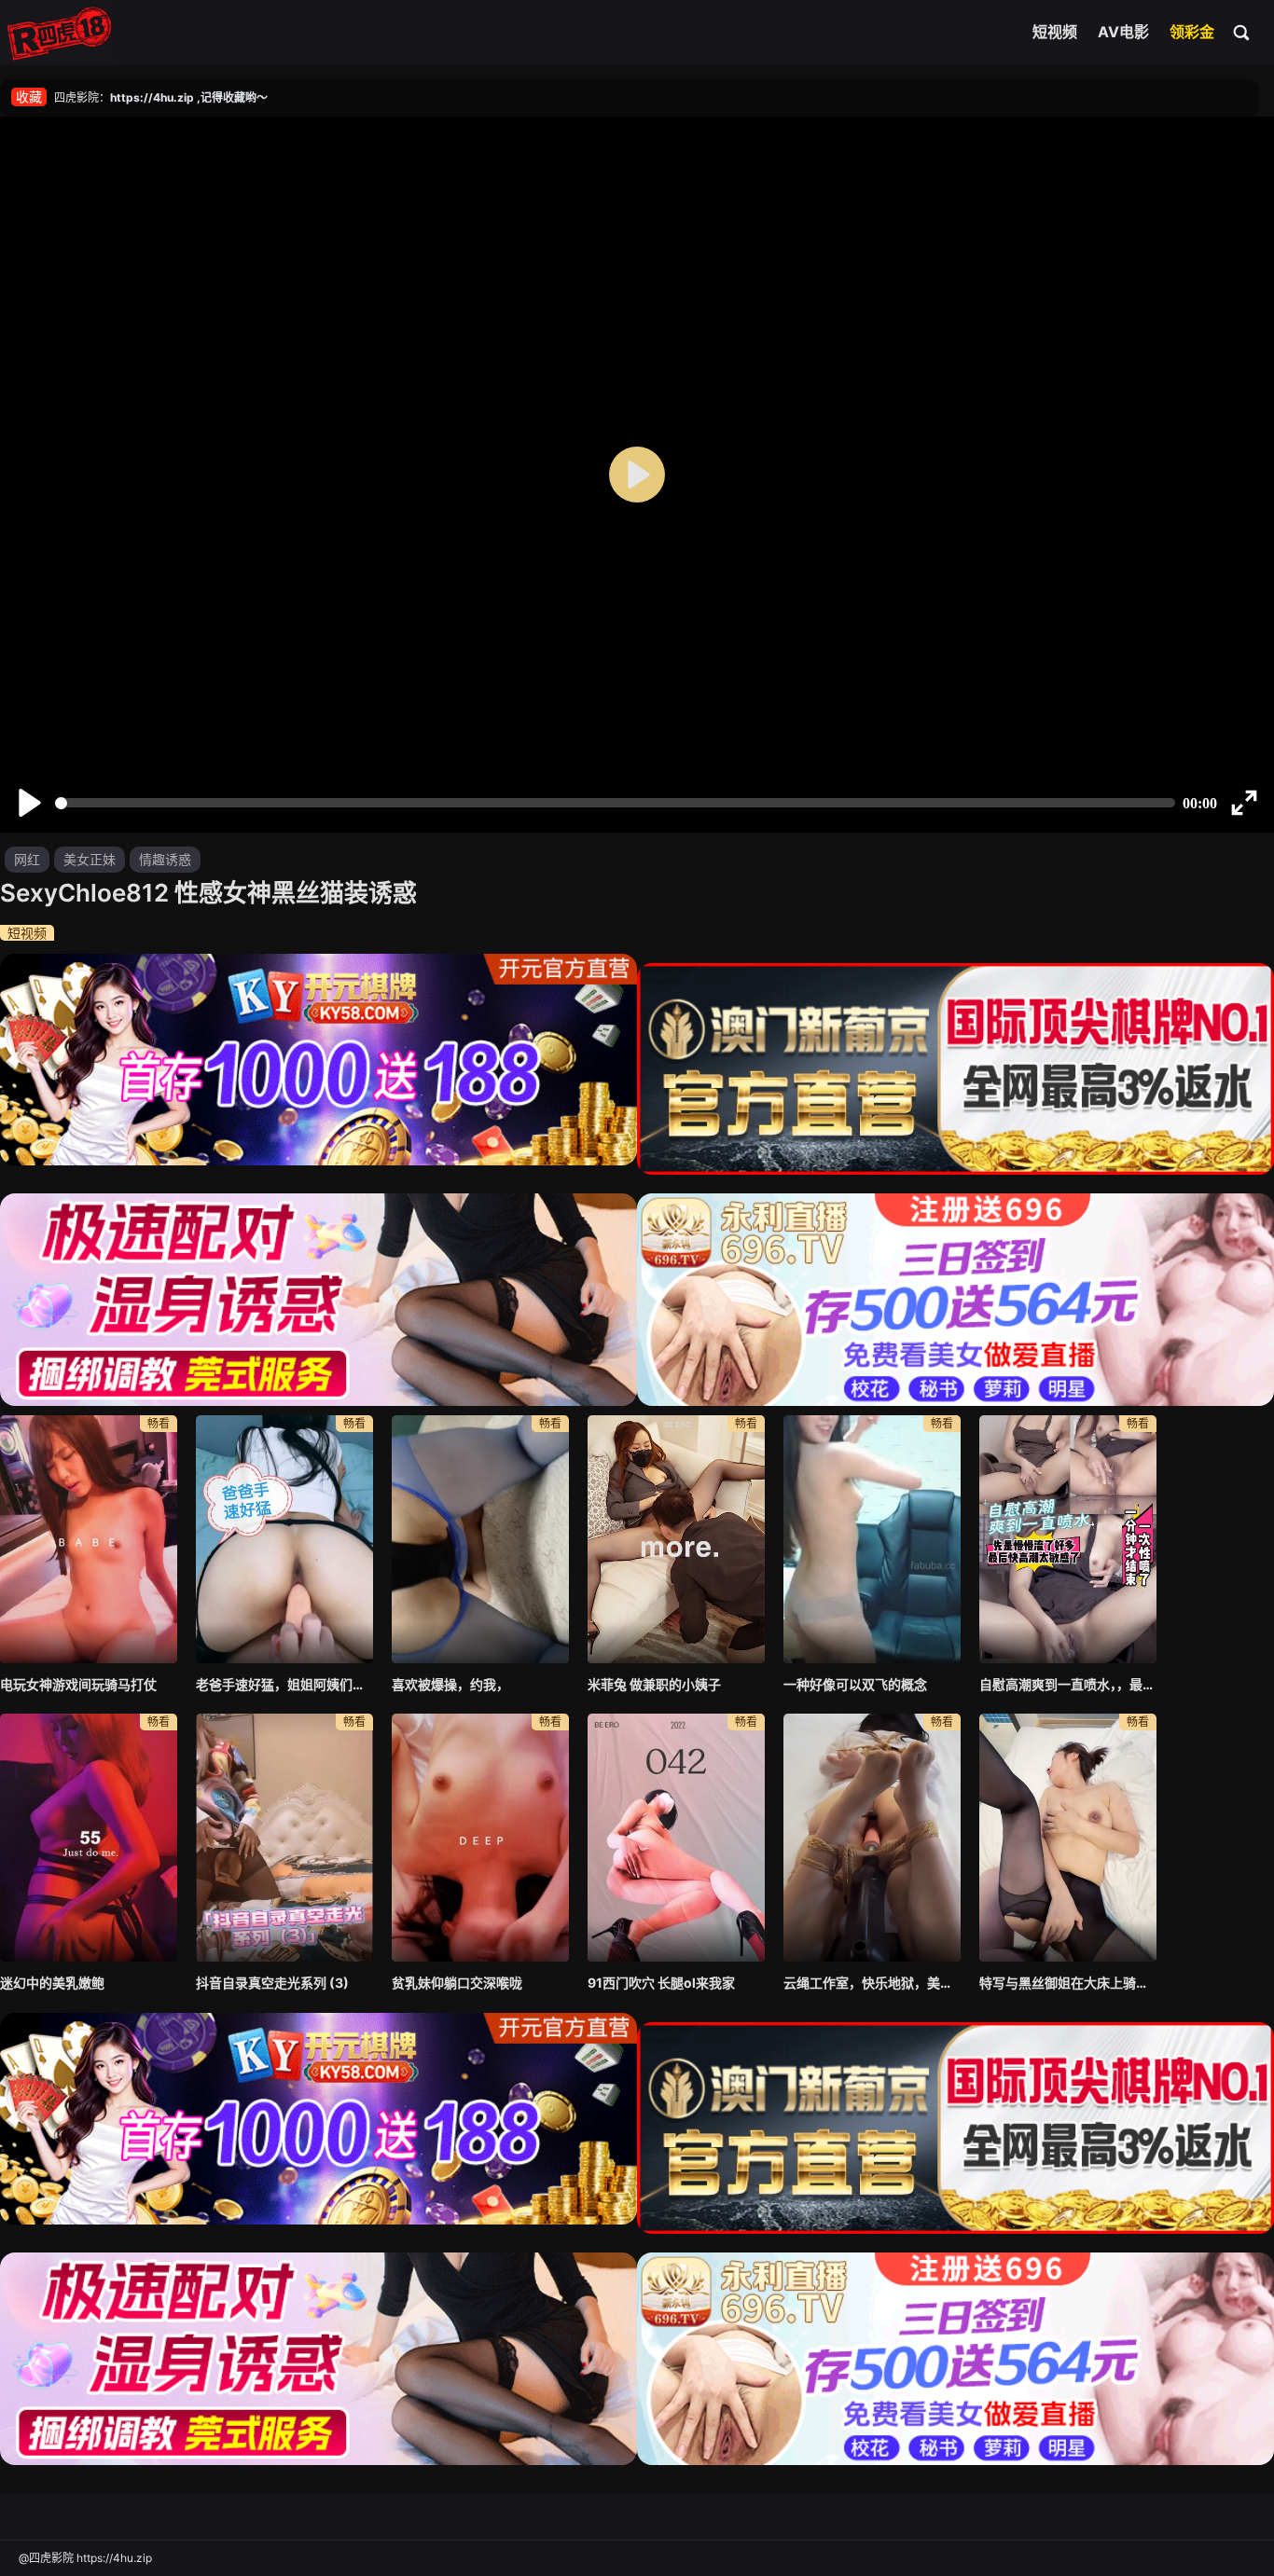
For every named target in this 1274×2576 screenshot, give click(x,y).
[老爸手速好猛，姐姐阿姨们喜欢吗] (284, 1539)
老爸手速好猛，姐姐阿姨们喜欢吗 (284, 1684)
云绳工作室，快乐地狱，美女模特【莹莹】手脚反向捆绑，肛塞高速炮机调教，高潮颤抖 (872, 1983)
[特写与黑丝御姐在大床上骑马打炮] (1068, 1838)
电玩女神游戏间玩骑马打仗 (78, 1684)
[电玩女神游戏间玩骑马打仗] (89, 1539)
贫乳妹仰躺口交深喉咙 (457, 1983)
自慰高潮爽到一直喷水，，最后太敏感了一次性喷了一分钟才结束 (1068, 1684)
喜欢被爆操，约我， (450, 1684)
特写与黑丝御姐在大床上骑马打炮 (1068, 1983)
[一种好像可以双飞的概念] (872, 1539)
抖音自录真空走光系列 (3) (272, 1983)
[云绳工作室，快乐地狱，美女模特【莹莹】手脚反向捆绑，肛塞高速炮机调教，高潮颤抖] (872, 1838)
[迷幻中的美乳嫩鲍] (89, 1838)
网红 (27, 859)
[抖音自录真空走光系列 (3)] (284, 1838)
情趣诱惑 (165, 859)
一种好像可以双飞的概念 (855, 1684)
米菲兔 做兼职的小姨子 (654, 1684)
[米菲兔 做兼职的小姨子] (676, 1539)
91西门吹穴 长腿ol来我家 (661, 1983)
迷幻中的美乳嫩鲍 (52, 1983)
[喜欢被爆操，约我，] (480, 1539)
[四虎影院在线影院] (59, 33)
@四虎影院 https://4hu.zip (85, 2558)
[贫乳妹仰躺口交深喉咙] (480, 1838)
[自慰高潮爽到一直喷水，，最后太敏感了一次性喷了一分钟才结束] (1068, 1539)
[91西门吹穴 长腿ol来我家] (676, 1838)
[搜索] (1242, 32)
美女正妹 (90, 859)
